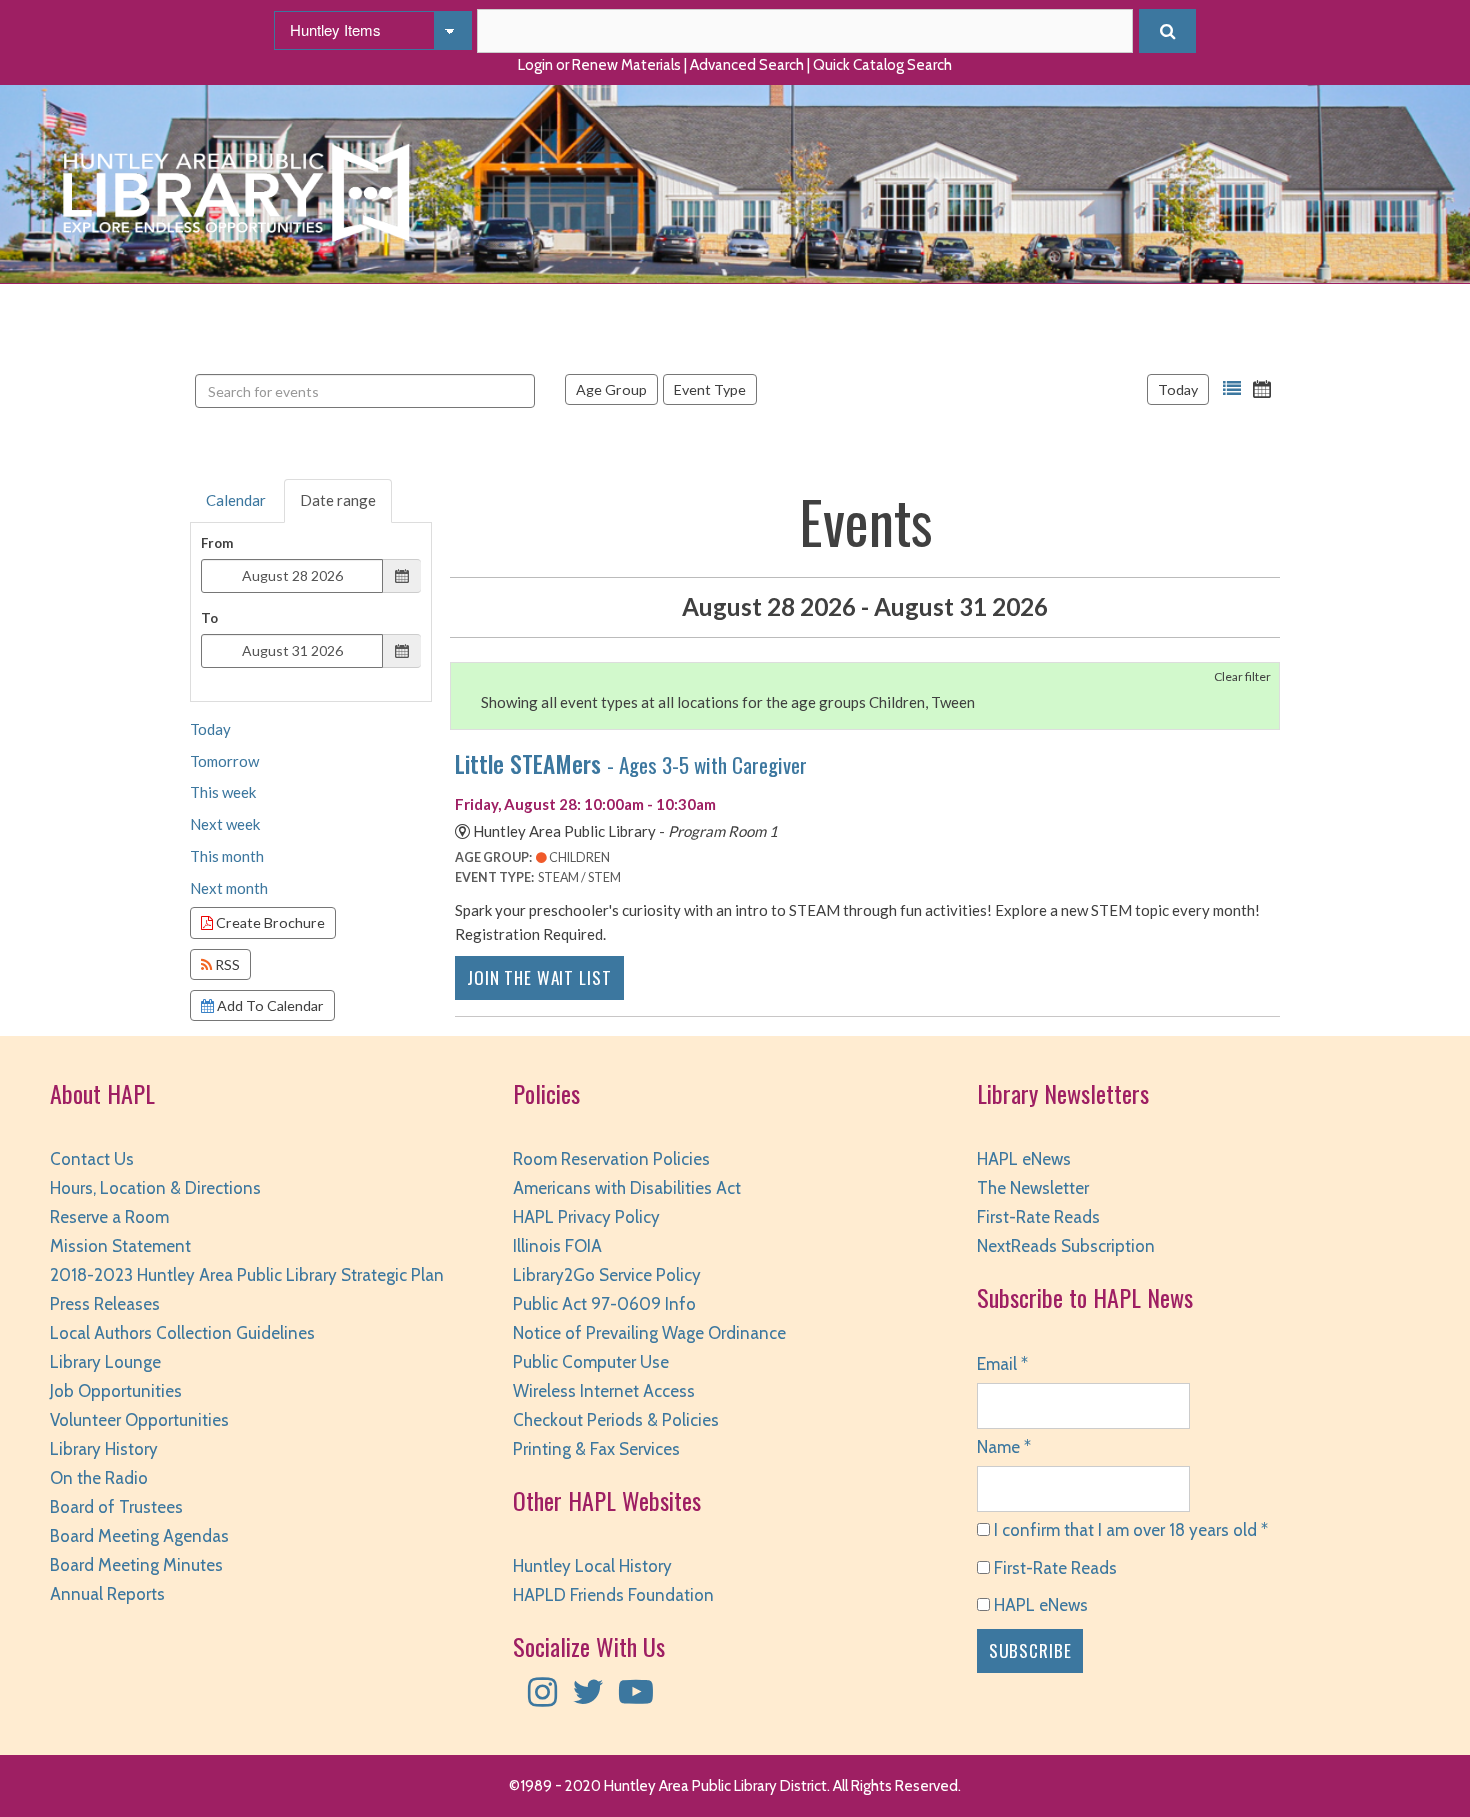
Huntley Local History (592, 1566)
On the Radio (99, 1478)
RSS (226, 964)
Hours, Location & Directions (155, 1188)
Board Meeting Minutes (136, 1565)
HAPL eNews (1024, 1159)
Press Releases (105, 1304)
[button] (1232, 389)
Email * (1002, 1364)
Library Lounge (105, 1362)
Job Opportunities (116, 1391)
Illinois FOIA (557, 1246)
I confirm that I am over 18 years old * (1129, 1530)
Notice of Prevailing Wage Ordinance (649, 1333)
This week (223, 792)
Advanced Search (747, 65)
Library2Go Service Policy (607, 1275)
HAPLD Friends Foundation (613, 1595)
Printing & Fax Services (596, 1449)
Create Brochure (269, 922)
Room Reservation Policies (611, 1159)
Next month (229, 888)
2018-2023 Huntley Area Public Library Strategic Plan (247, 1275)
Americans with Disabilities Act (627, 1188)
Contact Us (92, 1159)
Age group (611, 389)
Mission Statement (120, 1246)
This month (227, 856)
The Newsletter (1033, 1188)
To (209, 618)
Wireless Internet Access (604, 1391)
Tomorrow (224, 761)
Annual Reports (107, 1594)
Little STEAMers (631, 763)
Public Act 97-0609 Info (604, 1304)
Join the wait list (539, 977)
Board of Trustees (116, 1507)
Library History (104, 1449)
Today (1178, 389)
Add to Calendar (269, 1005)
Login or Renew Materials (599, 65)
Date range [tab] (338, 500)
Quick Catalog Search (882, 65)
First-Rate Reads (1038, 1217)
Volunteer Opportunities (139, 1420)
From (217, 543)
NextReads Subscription (1066, 1246)
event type (710, 389)
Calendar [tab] (236, 500)
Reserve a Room (109, 1217)
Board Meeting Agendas (139, 1536)
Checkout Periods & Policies (616, 1420)
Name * (1004, 1447)
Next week (225, 824)
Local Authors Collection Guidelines (182, 1333)
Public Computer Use (591, 1362)
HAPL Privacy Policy (586, 1217)
